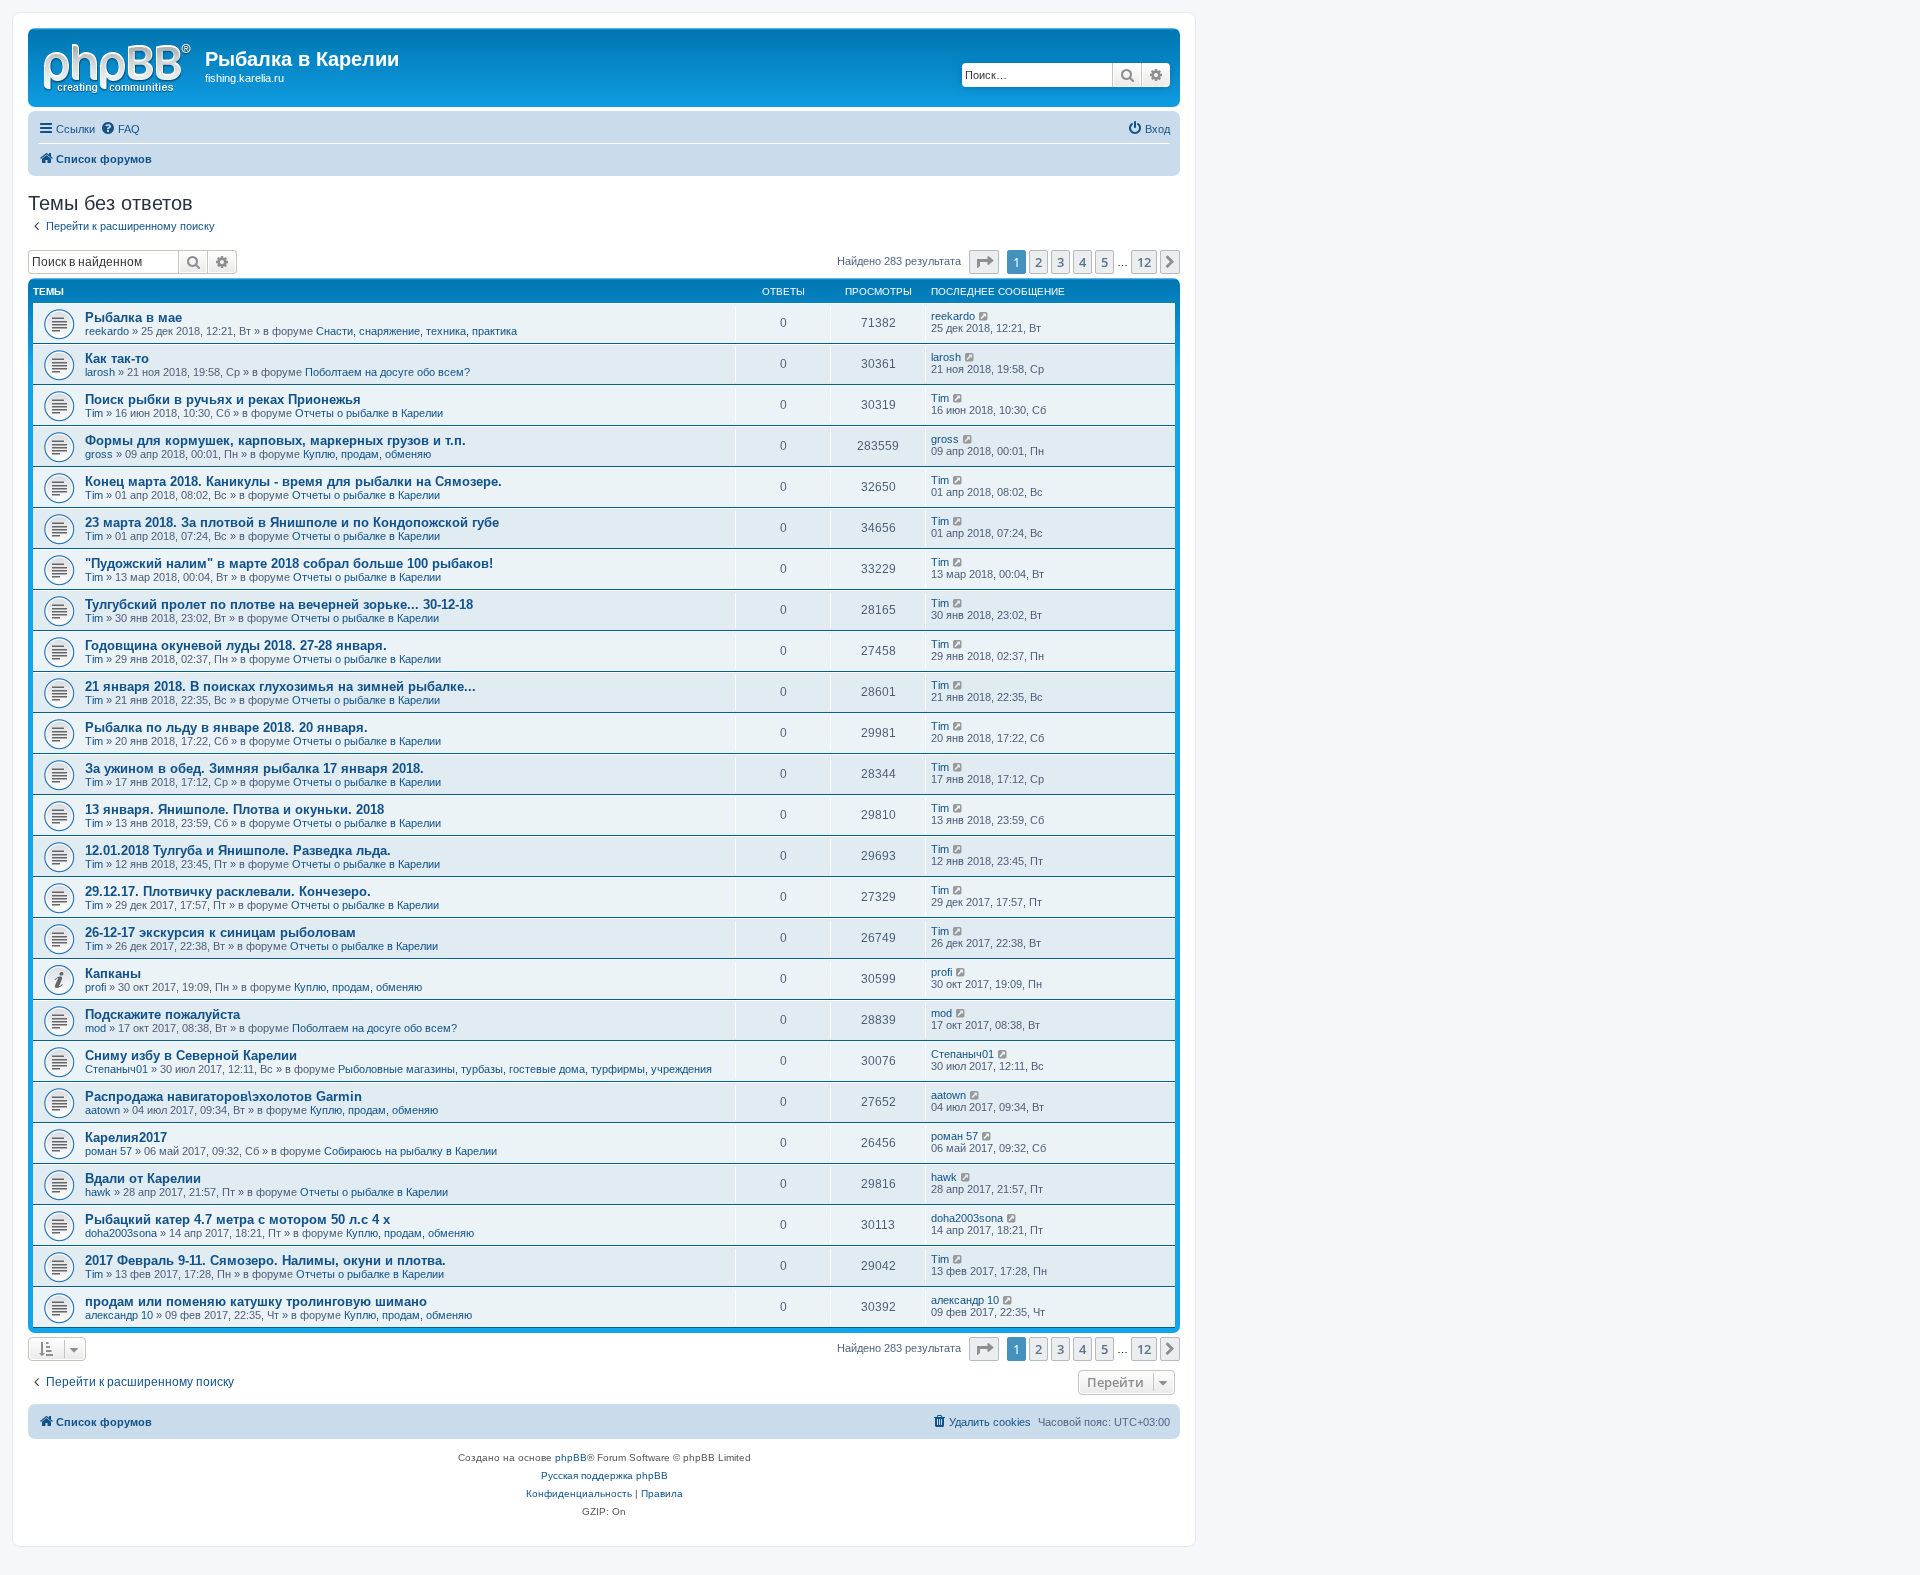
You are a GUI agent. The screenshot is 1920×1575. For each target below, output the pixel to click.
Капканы (113, 973)
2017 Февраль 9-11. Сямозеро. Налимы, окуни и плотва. (265, 1260)
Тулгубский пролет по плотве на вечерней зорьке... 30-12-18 (279, 604)
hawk (98, 1192)
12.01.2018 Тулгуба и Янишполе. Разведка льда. (238, 850)
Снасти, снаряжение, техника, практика (416, 331)
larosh (100, 372)
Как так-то (117, 358)
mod (95, 1028)
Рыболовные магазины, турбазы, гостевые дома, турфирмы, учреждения (525, 1069)
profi (95, 987)
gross (99, 454)
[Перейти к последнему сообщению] (984, 316)
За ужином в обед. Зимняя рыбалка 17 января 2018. (254, 768)
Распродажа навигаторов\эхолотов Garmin (223, 1096)
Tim (94, 413)
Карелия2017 (126, 1137)
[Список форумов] (119, 65)
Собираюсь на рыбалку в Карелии (410, 1151)
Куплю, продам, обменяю (367, 454)
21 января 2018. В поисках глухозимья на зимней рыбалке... (280, 686)
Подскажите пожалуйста (162, 1014)
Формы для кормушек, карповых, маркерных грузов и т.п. (275, 440)
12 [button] (1144, 262)
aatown (102, 1110)
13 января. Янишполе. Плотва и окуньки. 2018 (234, 809)
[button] (984, 262)
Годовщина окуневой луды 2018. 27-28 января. (236, 645)
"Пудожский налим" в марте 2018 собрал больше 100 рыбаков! (289, 563)
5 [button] (1104, 262)
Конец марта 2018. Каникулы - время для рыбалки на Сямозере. (293, 481)
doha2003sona (121, 1233)
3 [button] (1060, 262)
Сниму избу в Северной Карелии (191, 1055)
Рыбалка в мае (133, 317)
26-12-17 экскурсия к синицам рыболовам (220, 932)
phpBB (571, 1457)
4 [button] (1082, 262)
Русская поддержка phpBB (604, 1475)
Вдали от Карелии (143, 1178)
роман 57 (108, 1151)
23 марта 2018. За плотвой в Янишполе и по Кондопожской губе (292, 522)
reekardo (107, 331)
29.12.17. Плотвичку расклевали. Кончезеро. (228, 891)
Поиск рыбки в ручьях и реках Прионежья (223, 399)
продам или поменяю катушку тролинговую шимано (256, 1301)
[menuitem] (120, 129)
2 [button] (1038, 262)
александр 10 (119, 1315)
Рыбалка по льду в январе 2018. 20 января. (226, 727)
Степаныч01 (116, 1069)
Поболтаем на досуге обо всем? (387, 372)
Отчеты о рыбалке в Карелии (369, 413)
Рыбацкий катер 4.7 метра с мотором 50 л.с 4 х (237, 1219)
